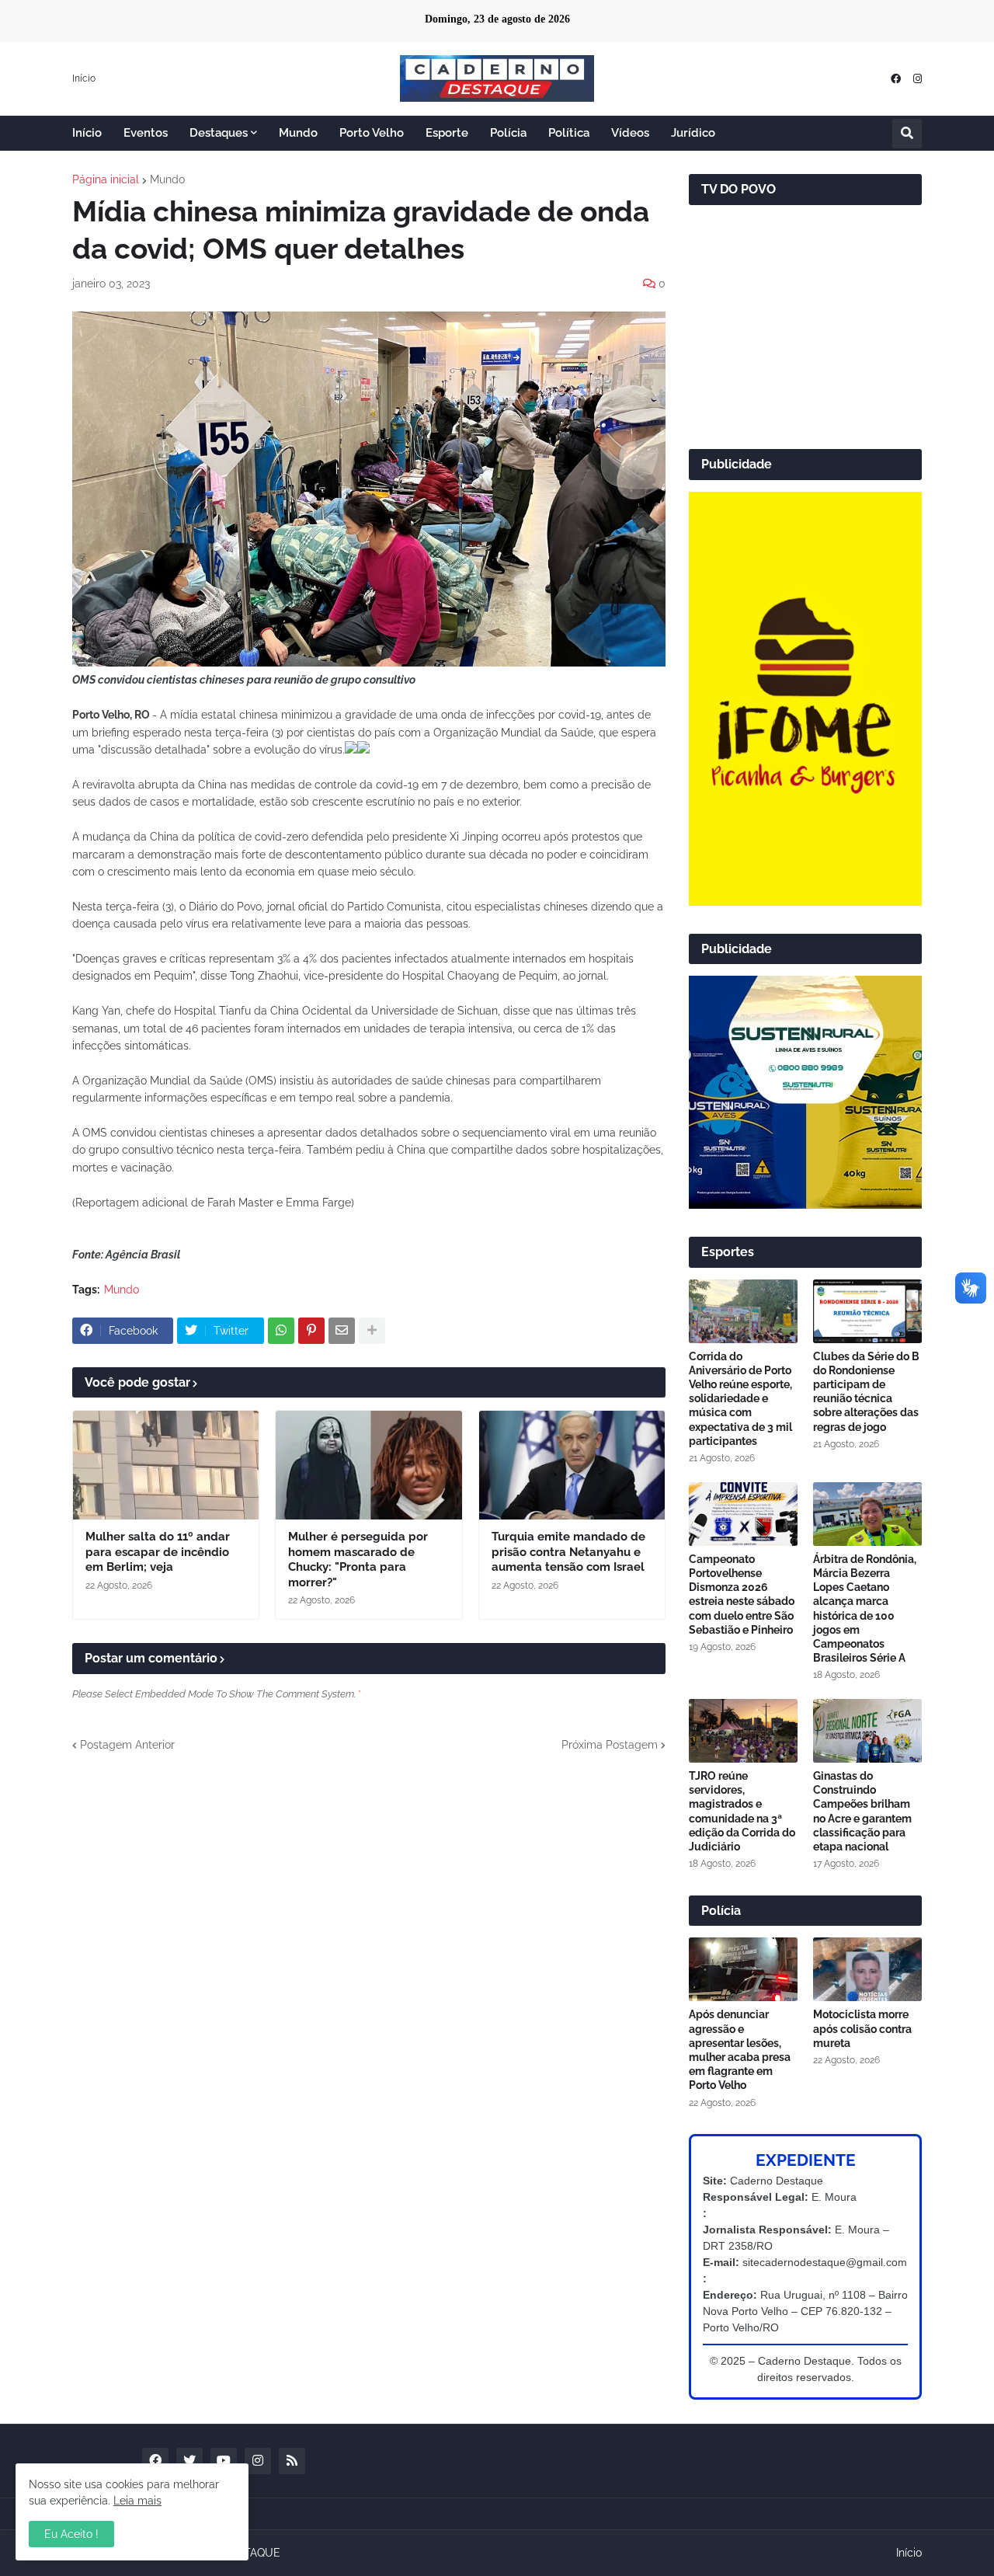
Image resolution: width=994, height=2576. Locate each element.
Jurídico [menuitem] (693, 133)
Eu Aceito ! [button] (71, 2534)
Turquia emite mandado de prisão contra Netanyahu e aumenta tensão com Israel (568, 1552)
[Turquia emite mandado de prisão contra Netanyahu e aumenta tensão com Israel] (572, 1465)
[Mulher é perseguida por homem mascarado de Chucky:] (368, 1465)
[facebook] (896, 79)
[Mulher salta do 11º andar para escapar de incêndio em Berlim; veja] (166, 1465)
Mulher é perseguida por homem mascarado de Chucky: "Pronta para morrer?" (358, 1560)
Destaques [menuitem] (219, 133)
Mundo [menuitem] (298, 133)
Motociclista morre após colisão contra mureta (862, 2028)
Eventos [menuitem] (146, 133)
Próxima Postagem (610, 1745)
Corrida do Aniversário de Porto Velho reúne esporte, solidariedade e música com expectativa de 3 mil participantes (740, 1399)
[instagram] (918, 79)
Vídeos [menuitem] (630, 133)
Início (84, 78)
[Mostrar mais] (372, 1331)
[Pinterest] (311, 1331)
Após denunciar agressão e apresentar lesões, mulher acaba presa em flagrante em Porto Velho (740, 2050)
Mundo (167, 179)
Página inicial (106, 179)
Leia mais (137, 2501)
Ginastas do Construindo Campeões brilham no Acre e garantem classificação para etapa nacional (862, 1811)
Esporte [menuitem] (447, 133)
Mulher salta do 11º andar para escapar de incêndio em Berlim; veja (158, 1552)
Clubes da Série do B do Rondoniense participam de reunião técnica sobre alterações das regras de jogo (866, 1392)
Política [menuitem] (569, 133)
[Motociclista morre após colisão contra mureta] (867, 1969)
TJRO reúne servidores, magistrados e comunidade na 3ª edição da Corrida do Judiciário (742, 1811)
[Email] (342, 1331)
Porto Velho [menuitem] (372, 133)
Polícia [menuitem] (508, 133)
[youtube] (224, 2461)
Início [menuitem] (87, 133)
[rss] (292, 2461)
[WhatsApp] (281, 1331)
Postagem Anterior (127, 1745)
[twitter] (189, 2461)
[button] (907, 134)
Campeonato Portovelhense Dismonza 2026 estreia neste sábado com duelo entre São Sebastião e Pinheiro (742, 1594)
